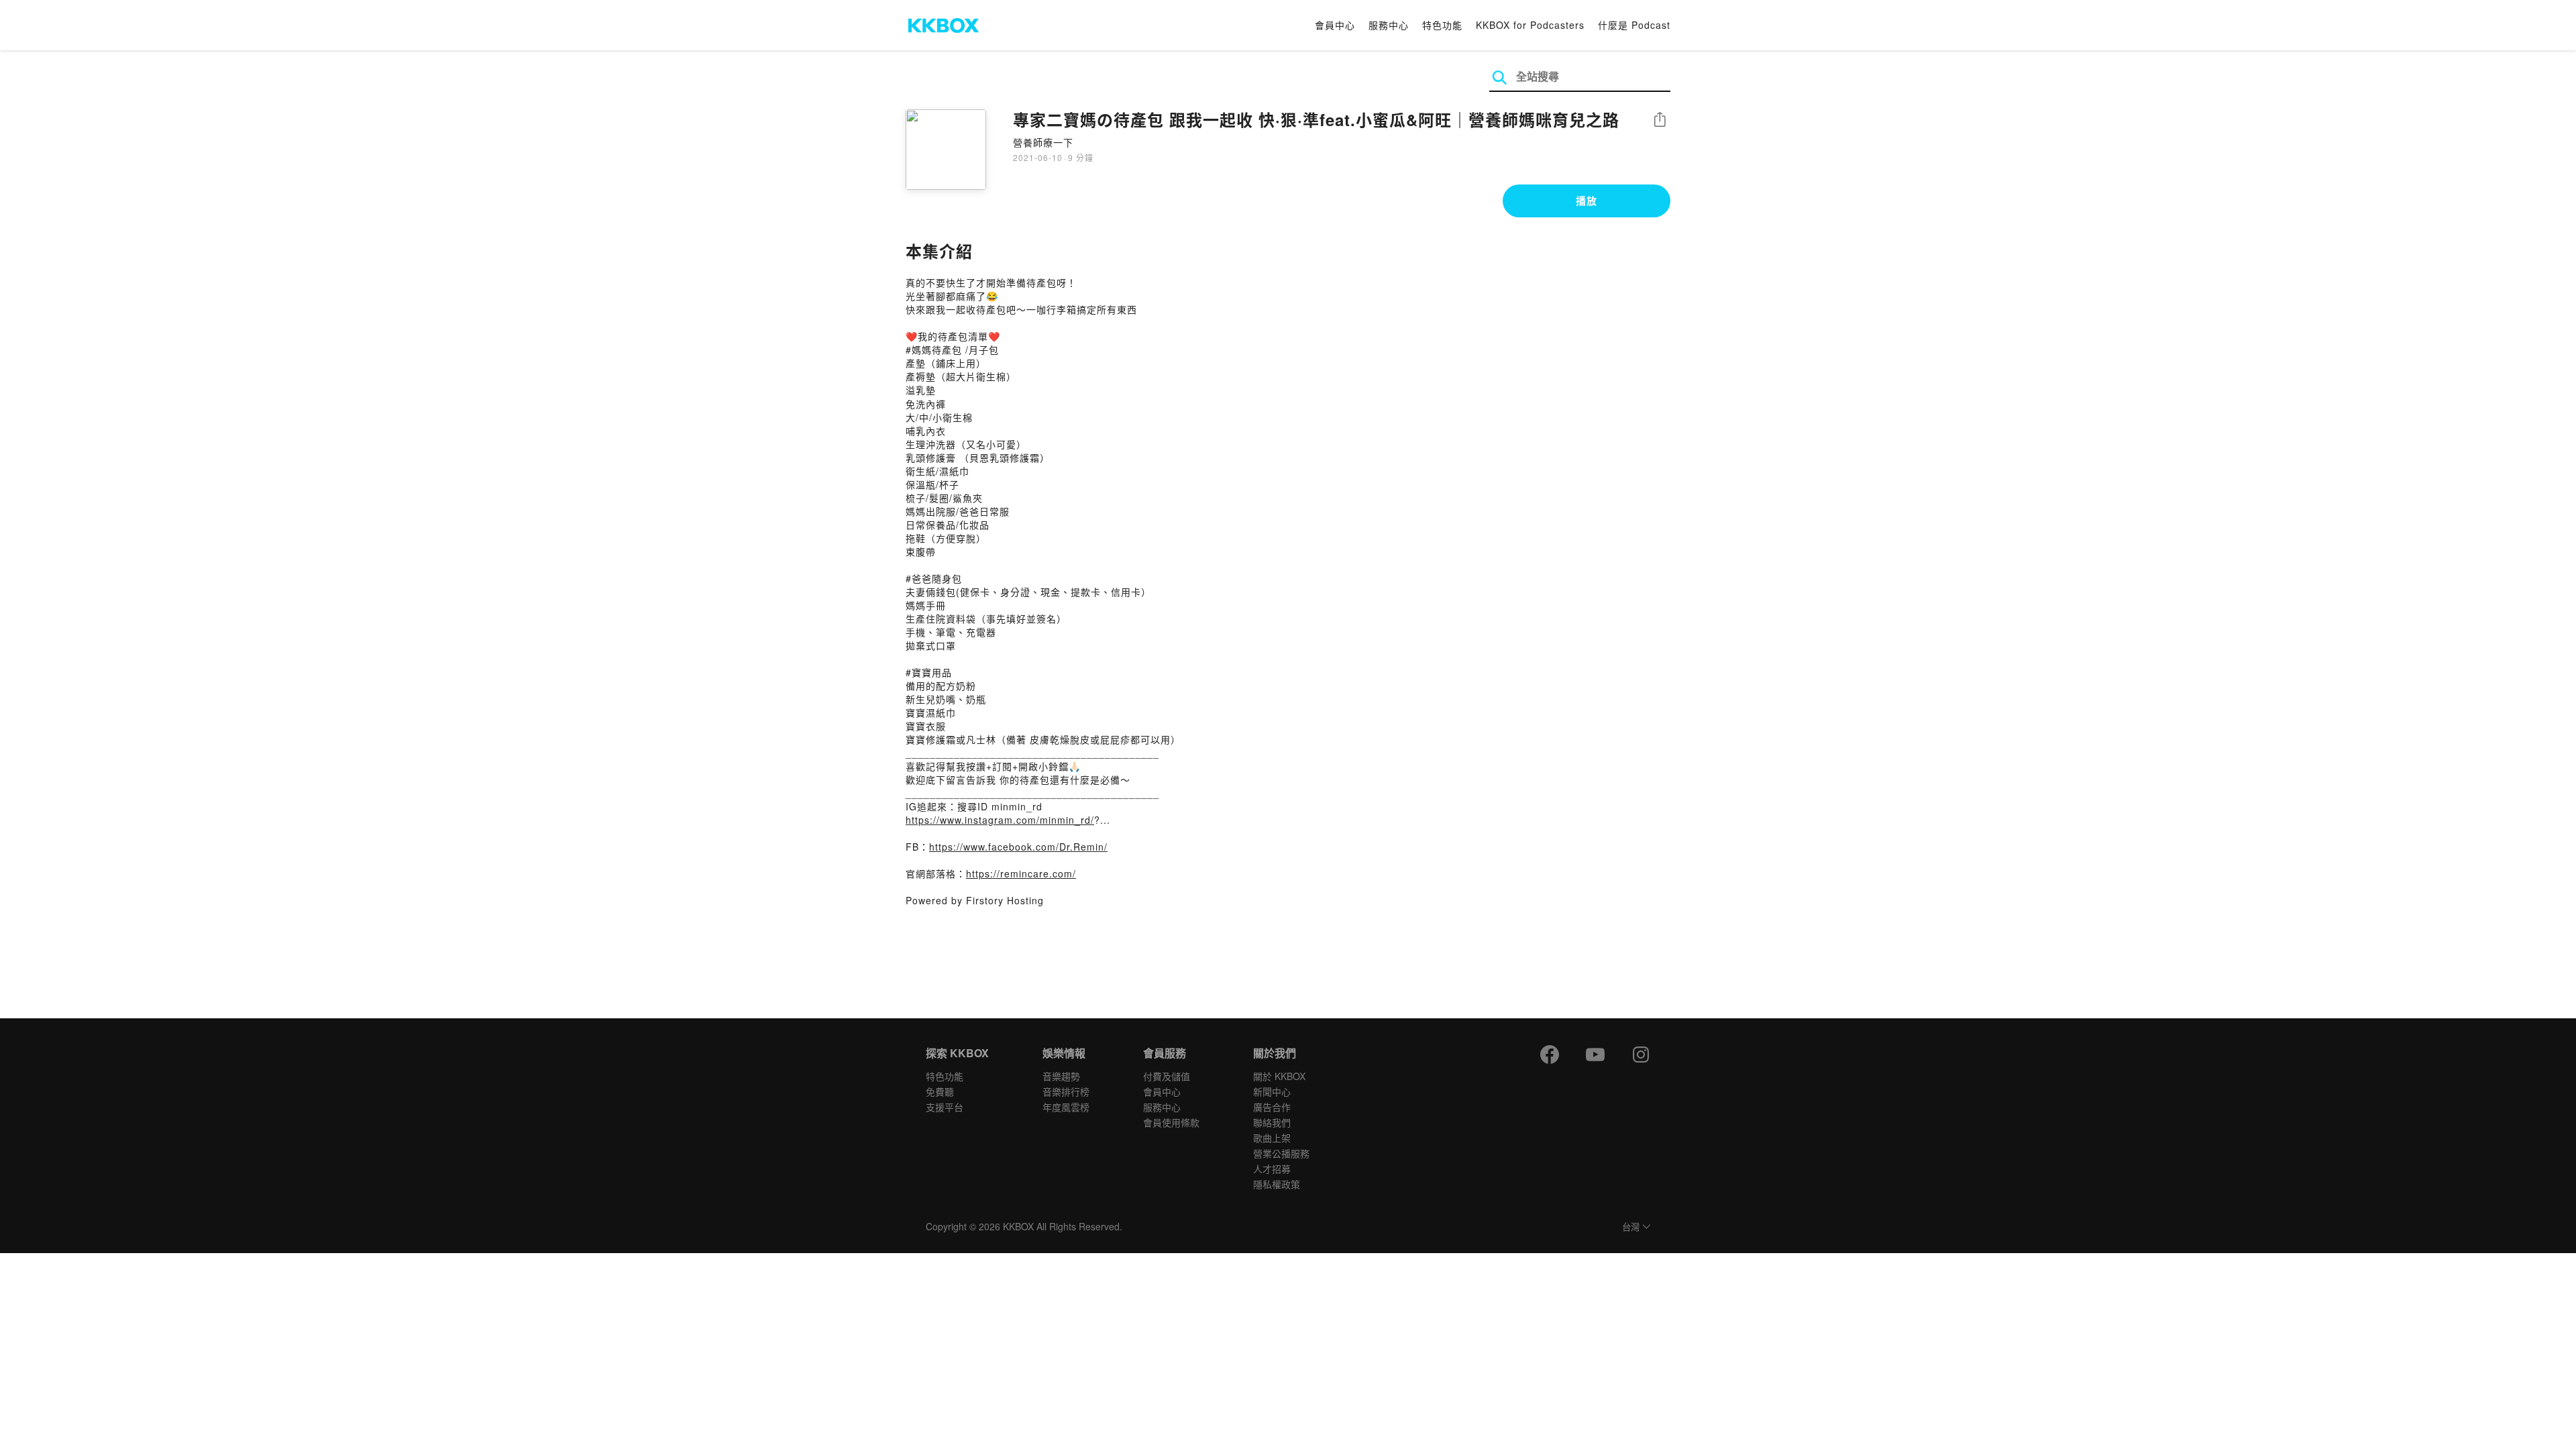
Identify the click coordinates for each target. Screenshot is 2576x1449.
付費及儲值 (1167, 1076)
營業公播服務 (1281, 1153)
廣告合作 (1272, 1107)
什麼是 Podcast (1634, 25)
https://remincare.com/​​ (1021, 873)
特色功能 (1442, 25)
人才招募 (1272, 1169)
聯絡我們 (1272, 1122)
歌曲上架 (1272, 1138)
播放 (1587, 201)
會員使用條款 (1171, 1122)
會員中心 (1335, 25)
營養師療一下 (1043, 142)
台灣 (1631, 1227)
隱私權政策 (1277, 1184)
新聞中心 (1272, 1091)
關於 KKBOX (1279, 1076)
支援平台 (945, 1107)
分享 (1660, 120)
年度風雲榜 (1066, 1107)
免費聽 (940, 1091)
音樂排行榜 (1066, 1091)
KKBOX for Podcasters (1530, 25)
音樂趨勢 (1061, 1076)
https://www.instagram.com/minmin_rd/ (1000, 820)
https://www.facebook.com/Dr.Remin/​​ (1018, 847)
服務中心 (1389, 25)
